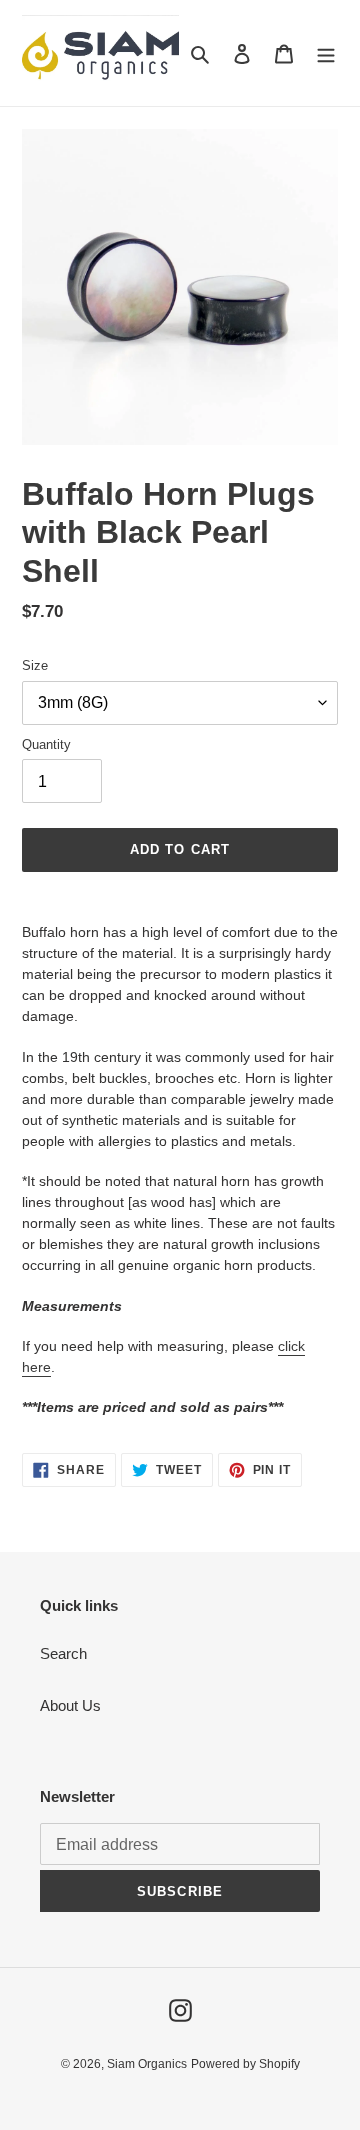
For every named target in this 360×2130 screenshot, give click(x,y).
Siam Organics (147, 2064)
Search (63, 1653)
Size (35, 665)
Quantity (46, 744)
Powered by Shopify (245, 2064)
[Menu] (326, 53)
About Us (70, 1705)
